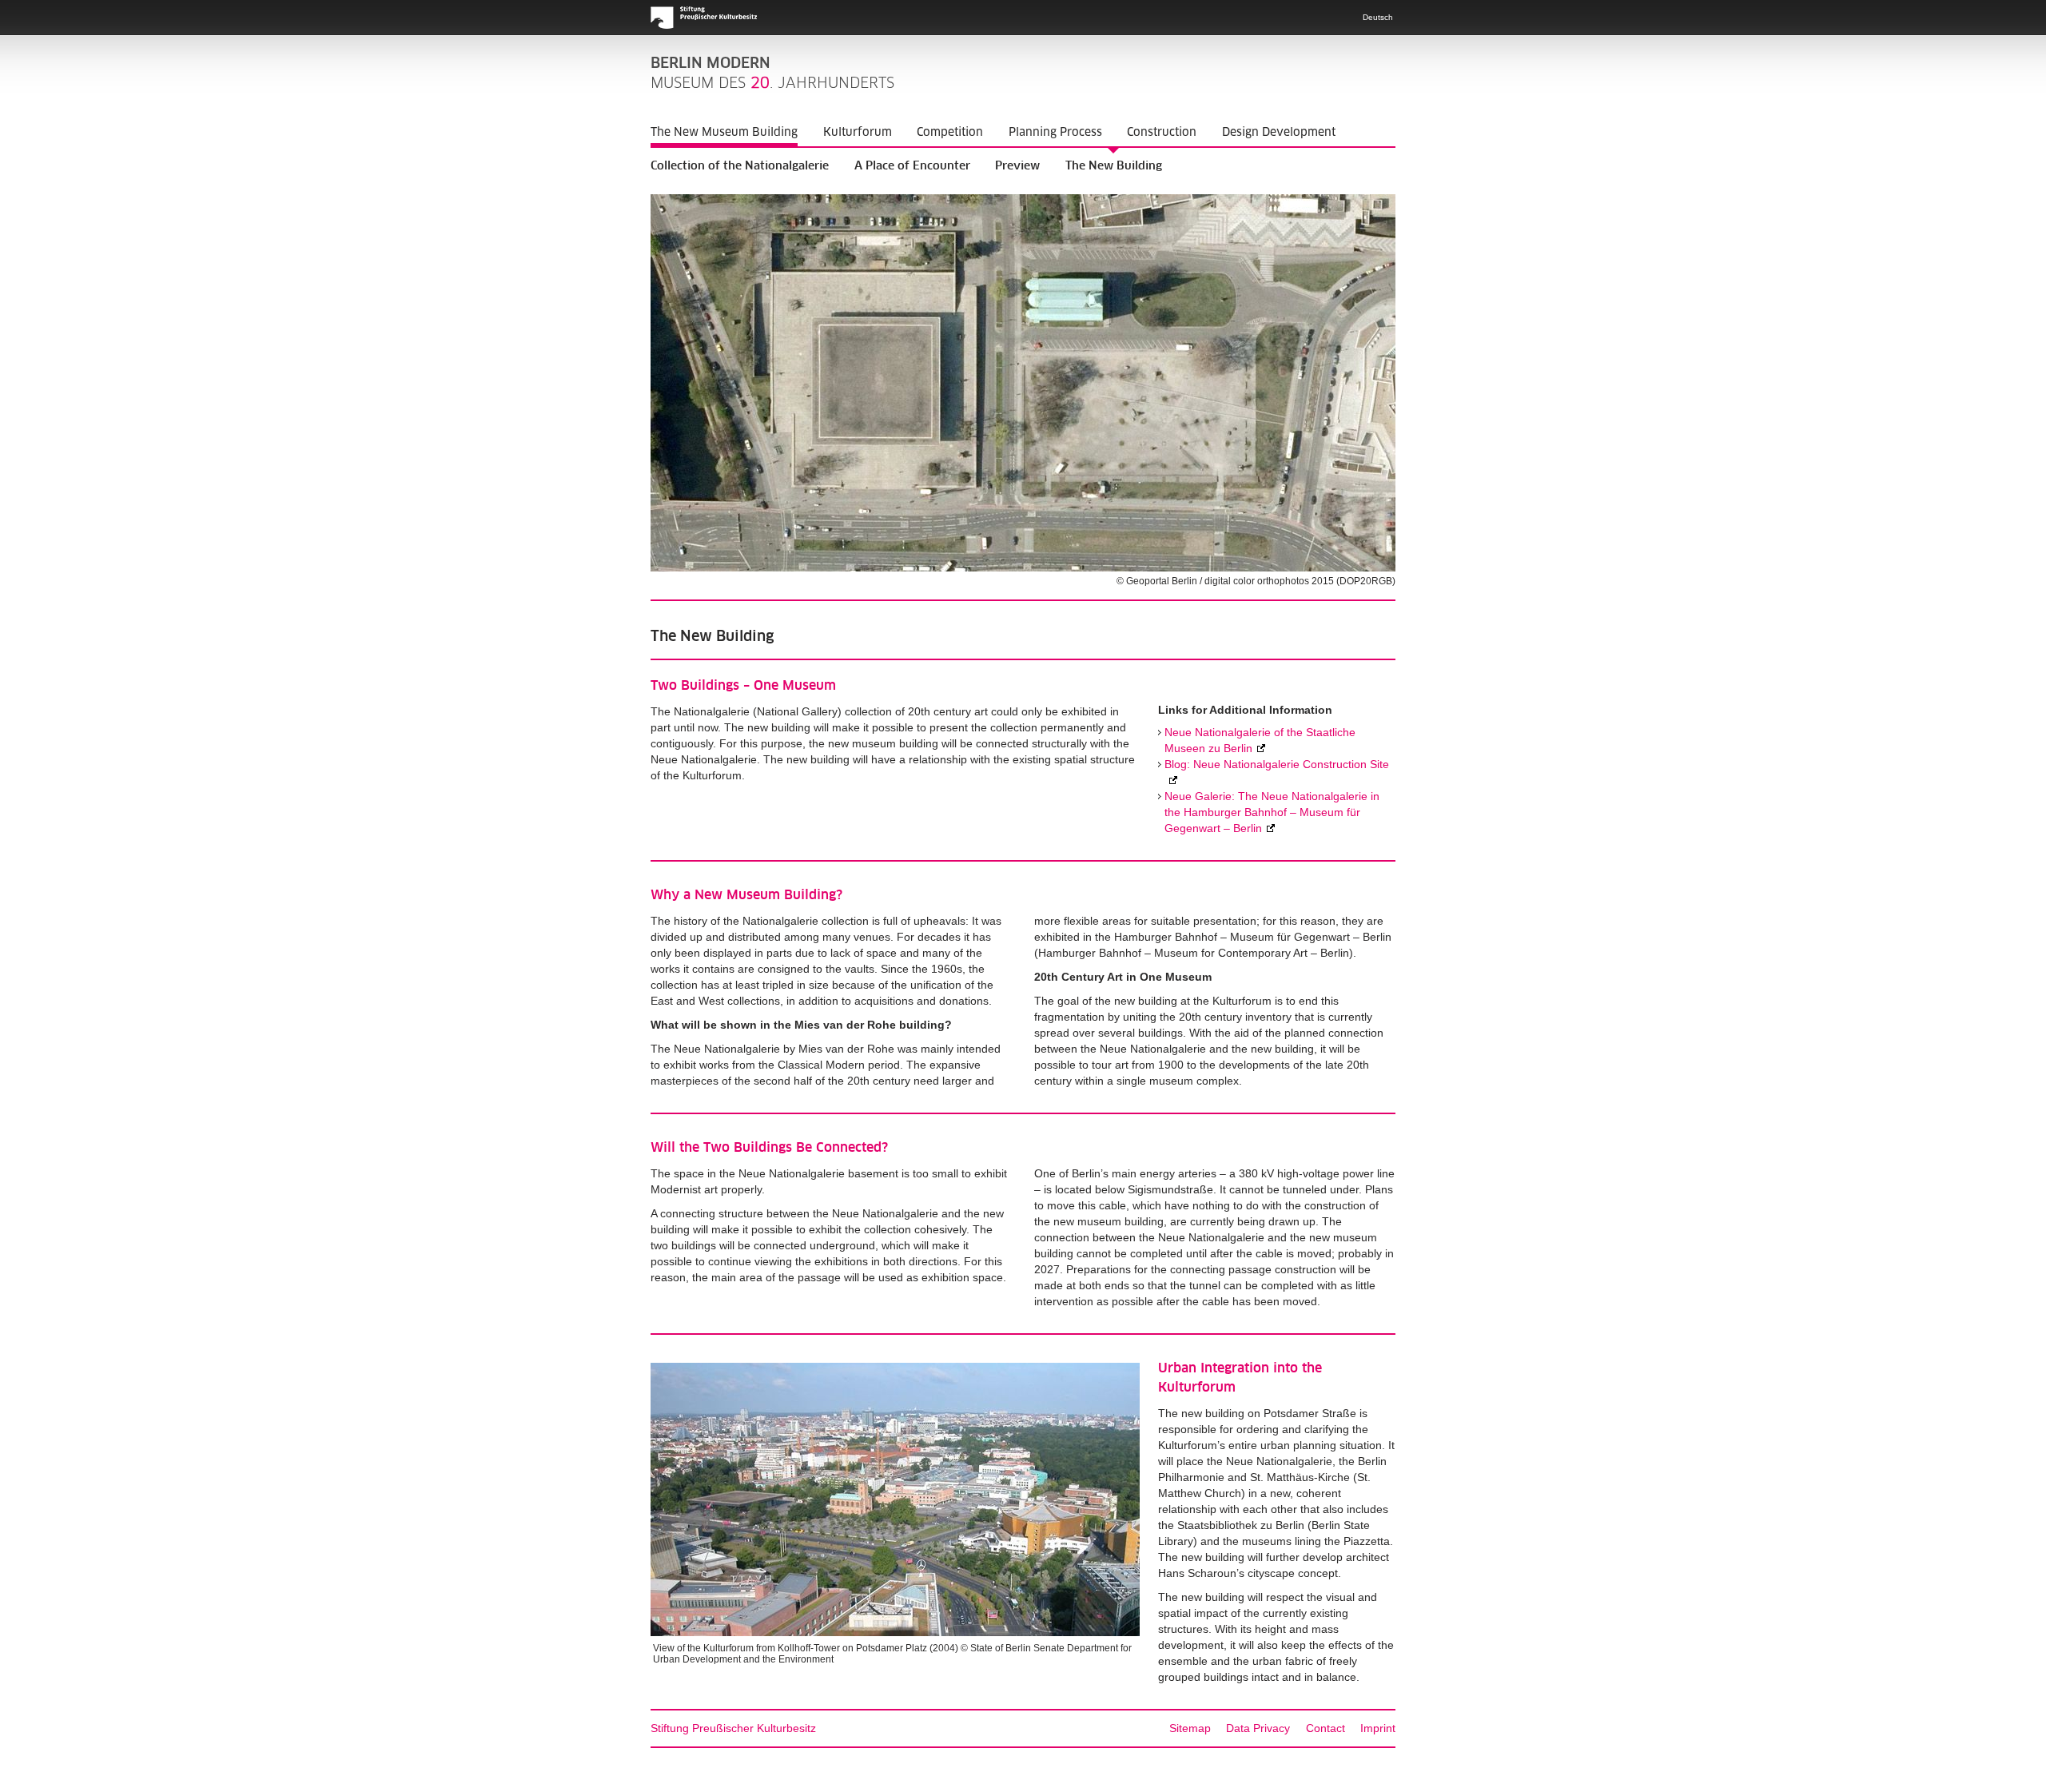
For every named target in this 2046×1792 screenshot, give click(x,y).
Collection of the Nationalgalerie (740, 166)
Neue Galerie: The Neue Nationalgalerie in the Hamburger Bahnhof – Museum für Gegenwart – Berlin (1272, 812)
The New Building (1114, 166)
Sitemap (1190, 1728)
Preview (1017, 166)
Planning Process (1055, 132)
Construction (1162, 132)
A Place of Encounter (912, 166)
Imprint (1378, 1728)
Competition (950, 132)
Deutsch (1378, 17)
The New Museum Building (724, 132)
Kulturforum (858, 132)
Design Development (1279, 132)
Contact (1326, 1728)
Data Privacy (1258, 1728)
